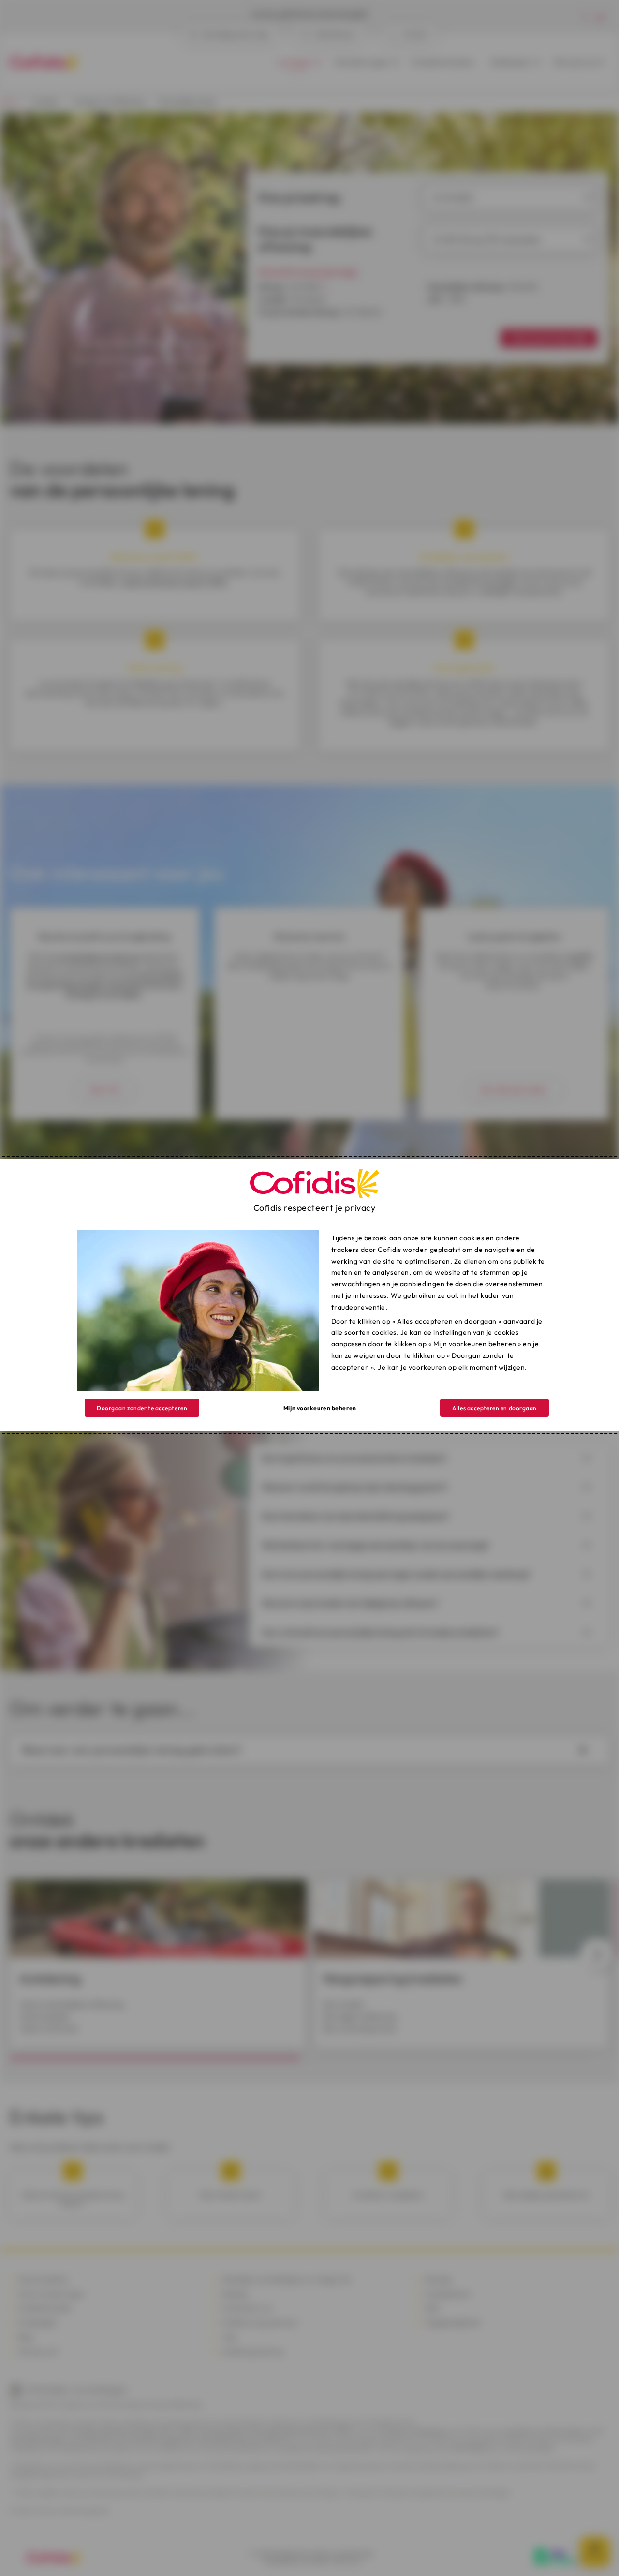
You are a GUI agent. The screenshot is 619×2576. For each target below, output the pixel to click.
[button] (494, 1408)
